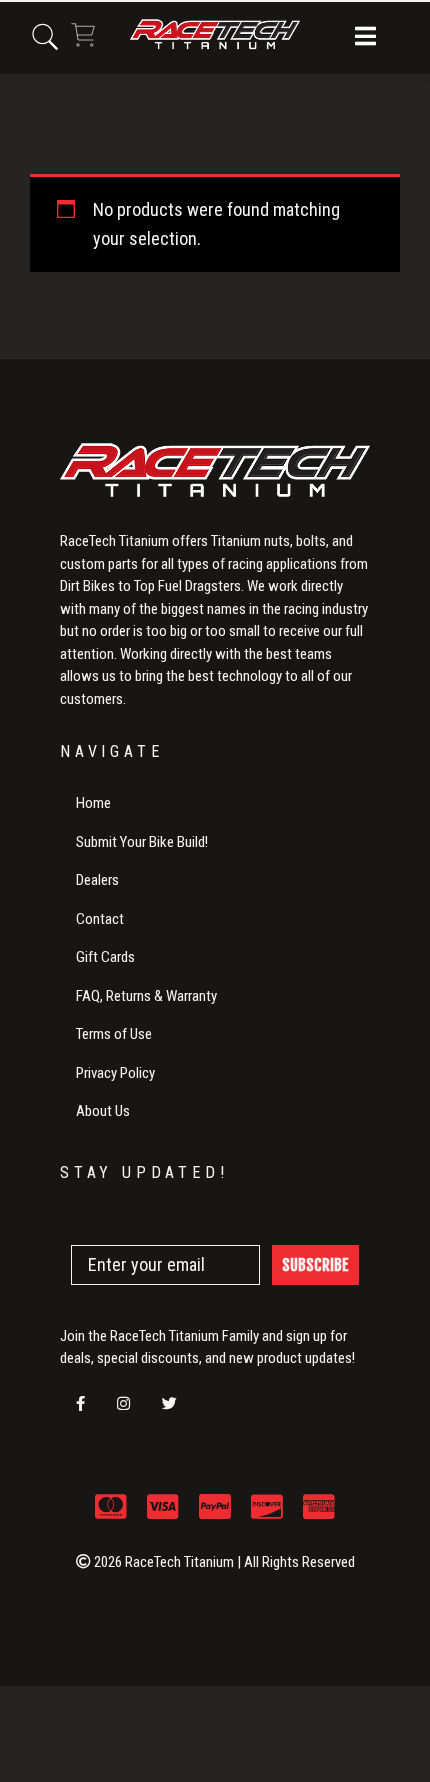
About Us (103, 1111)
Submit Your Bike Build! (142, 842)
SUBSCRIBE (315, 1265)
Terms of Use (114, 1034)
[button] (365, 38)
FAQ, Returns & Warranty (146, 996)
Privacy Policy (115, 1073)
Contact (100, 919)
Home (93, 803)
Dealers (97, 880)
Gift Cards (105, 957)
